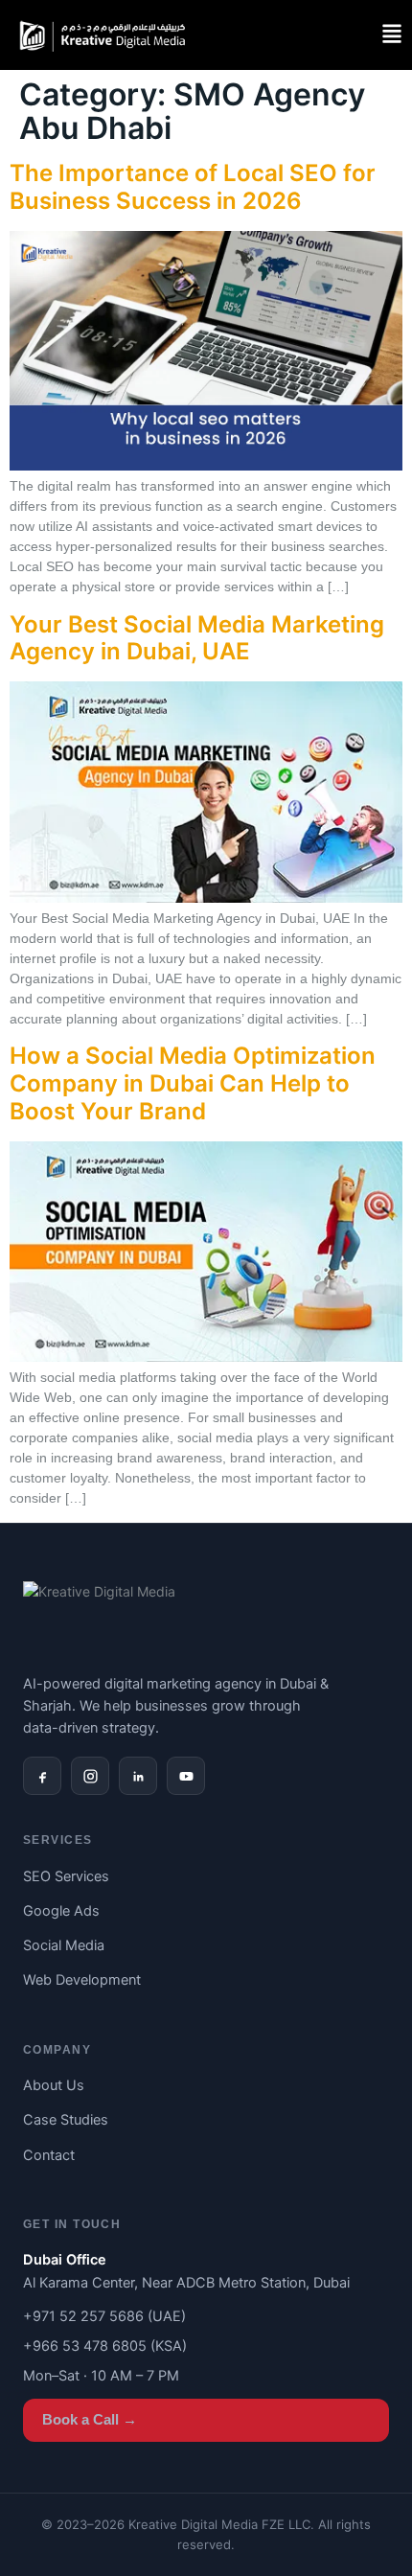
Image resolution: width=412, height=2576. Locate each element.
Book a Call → (90, 2420)
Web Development (82, 1980)
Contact (49, 2155)
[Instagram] (90, 1776)
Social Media (64, 1945)
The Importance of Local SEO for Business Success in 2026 (193, 187)
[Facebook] (42, 1776)
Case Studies (66, 2120)
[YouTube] (186, 1776)
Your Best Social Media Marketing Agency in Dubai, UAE (197, 638)
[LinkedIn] (138, 1776)
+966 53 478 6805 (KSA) (105, 2346)
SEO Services (66, 1876)
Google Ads (61, 1911)
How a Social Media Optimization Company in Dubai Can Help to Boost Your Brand (193, 1083)
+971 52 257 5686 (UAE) (104, 2316)
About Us (54, 2085)
